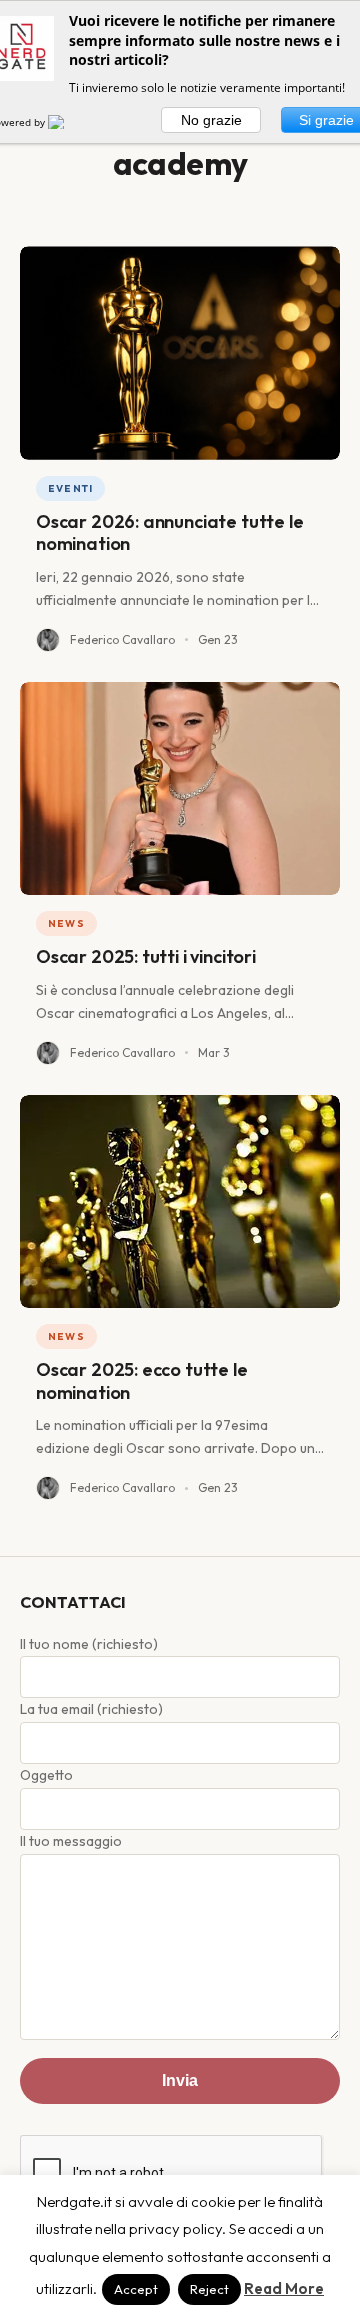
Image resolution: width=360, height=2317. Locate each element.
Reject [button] (209, 2289)
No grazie (211, 120)
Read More (284, 2288)
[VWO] (68, 122)
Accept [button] (136, 2289)
